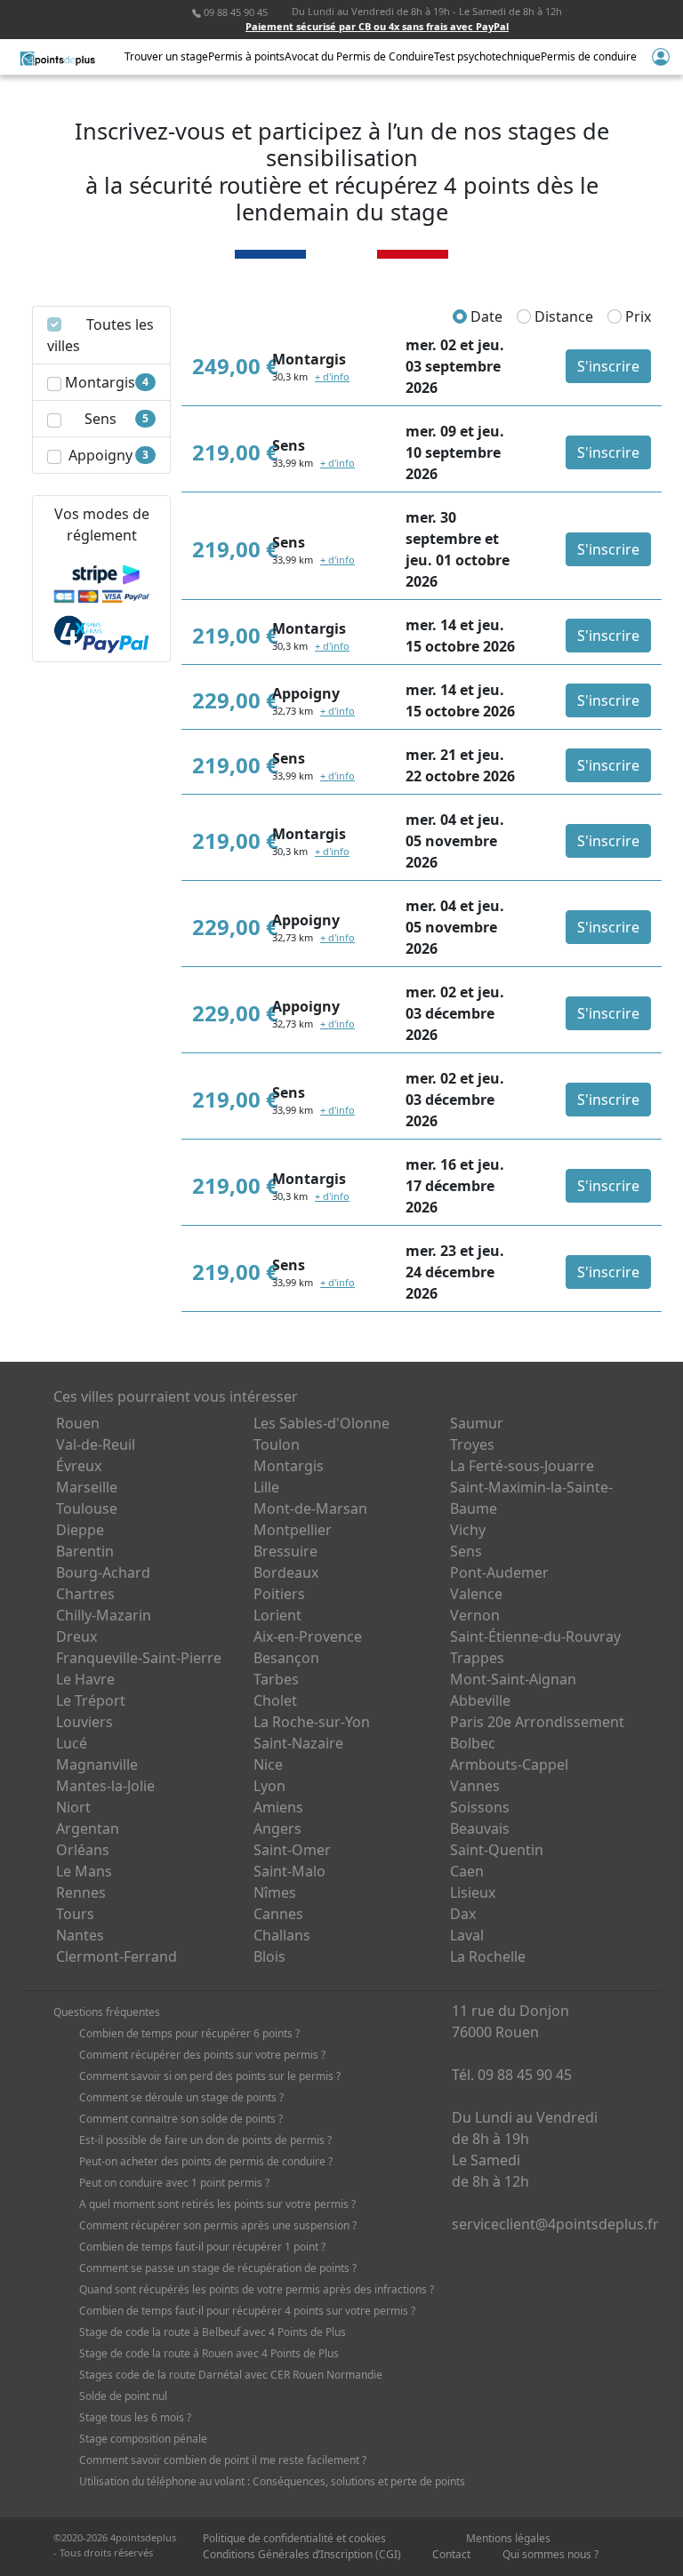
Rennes (81, 1892)
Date (485, 316)
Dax (463, 1914)
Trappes (477, 1658)
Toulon (277, 1444)
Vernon (475, 1615)
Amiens (278, 1807)
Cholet (275, 1700)
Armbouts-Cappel (509, 1764)
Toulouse (87, 1508)
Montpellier (293, 1530)
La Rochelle (488, 1956)
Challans (282, 1935)
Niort (73, 1807)
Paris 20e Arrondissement (537, 1722)
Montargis (289, 1466)
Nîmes (275, 1892)
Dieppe (80, 1530)
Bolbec (473, 1743)
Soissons (480, 1807)
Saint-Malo (289, 1871)
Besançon (286, 1658)
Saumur (477, 1423)
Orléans (83, 1850)
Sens (466, 1551)
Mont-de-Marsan (310, 1508)
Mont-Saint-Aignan (513, 1679)
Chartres (85, 1594)
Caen (467, 1871)
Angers (277, 1828)
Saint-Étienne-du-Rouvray (535, 1636)
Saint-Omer (292, 1850)
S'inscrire (608, 366)
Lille (266, 1487)
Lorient (277, 1615)
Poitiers (279, 1594)
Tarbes (276, 1679)
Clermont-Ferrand (117, 1956)
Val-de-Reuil (96, 1444)
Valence (476, 1594)
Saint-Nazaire (298, 1743)
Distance (562, 316)
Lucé (72, 1743)
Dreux (76, 1636)
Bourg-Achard (103, 1572)
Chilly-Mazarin (104, 1615)
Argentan (88, 1828)
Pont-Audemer (499, 1572)
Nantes (80, 1935)
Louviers (84, 1722)
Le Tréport (91, 1700)
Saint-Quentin (497, 1850)
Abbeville (480, 1700)
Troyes (472, 1444)
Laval (467, 1935)
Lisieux (473, 1892)
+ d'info (332, 376)
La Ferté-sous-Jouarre (522, 1466)
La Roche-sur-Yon (312, 1722)
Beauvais (480, 1828)
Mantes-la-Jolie (105, 1786)
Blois (269, 1956)
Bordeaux (286, 1572)
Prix (636, 316)
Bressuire (285, 1551)
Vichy (468, 1530)
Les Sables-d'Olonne (321, 1423)
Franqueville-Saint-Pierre (139, 1658)
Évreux (79, 1466)
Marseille (87, 1487)
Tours (75, 1914)
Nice (268, 1764)
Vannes (475, 1786)
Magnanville (97, 1764)
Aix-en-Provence (308, 1636)
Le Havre (85, 1679)
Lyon (269, 1786)
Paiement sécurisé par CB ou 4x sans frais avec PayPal (377, 26)
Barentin (85, 1551)
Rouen (78, 1423)
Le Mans (84, 1871)
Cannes (278, 1914)
